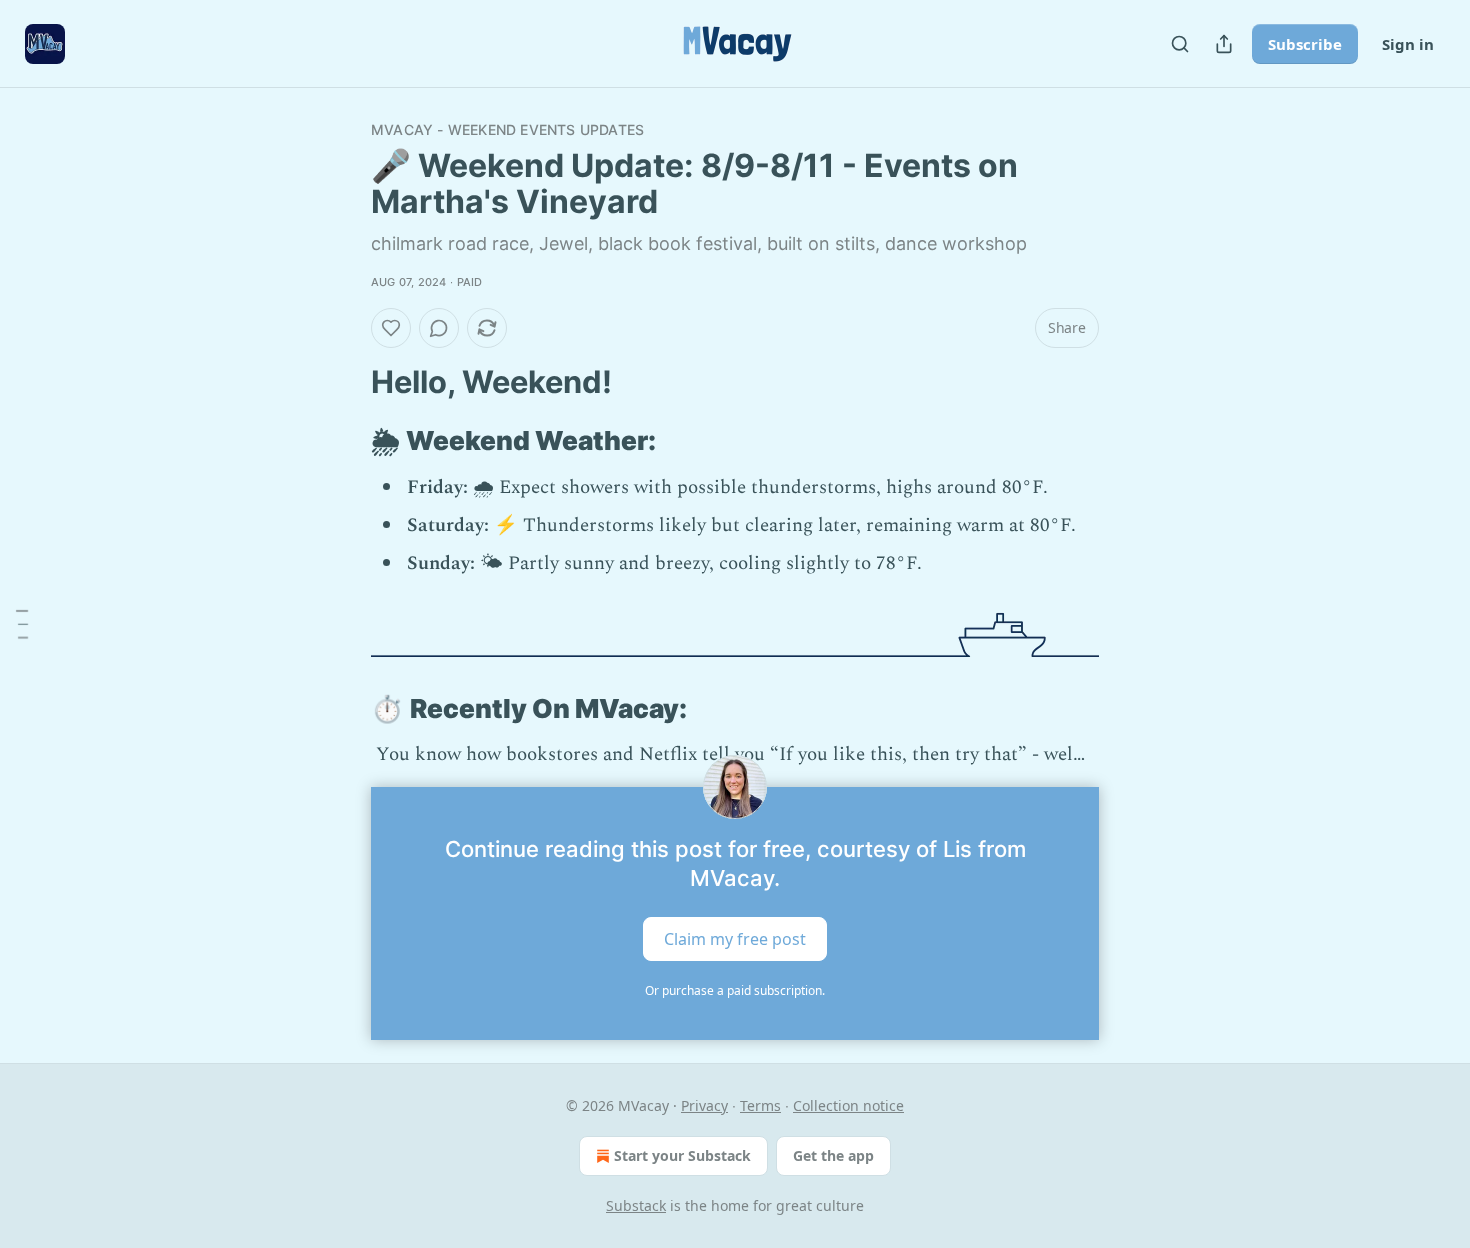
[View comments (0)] (439, 328)
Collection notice (848, 1105)
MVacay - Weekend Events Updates (507, 129)
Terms (760, 1105)
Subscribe (1305, 44)
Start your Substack (682, 1155)
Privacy (704, 1105)
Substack (636, 1205)
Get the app (833, 1155)
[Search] (1180, 44)
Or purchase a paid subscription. (735, 990)
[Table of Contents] (22, 624)
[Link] (343, 382)
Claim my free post (735, 938)
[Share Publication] (1224, 44)
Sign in (1408, 44)
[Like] (391, 328)
